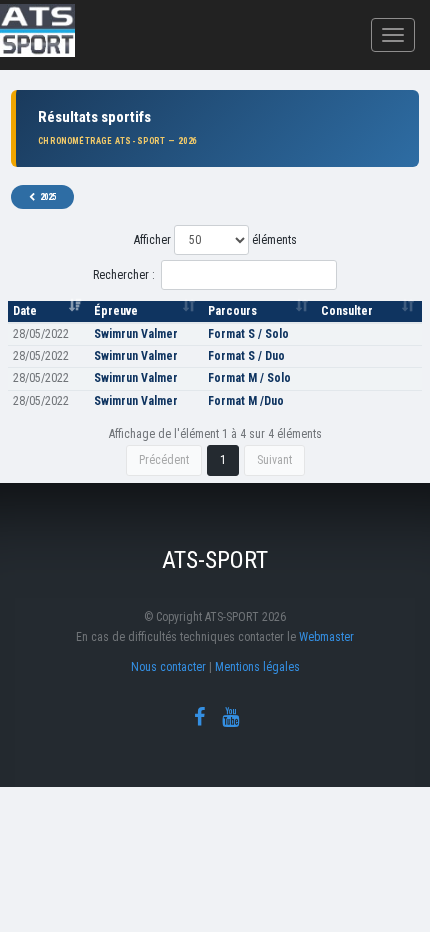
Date (25, 311)
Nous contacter (168, 667)
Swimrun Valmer (136, 334)
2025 (48, 197)
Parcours (232, 311)
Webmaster (326, 637)
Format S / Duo (246, 356)
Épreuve (116, 311)
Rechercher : (124, 275)
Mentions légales (257, 667)
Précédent (164, 460)
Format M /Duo (246, 401)
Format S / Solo (248, 334)
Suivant (274, 460)
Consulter (347, 311)
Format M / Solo (249, 378)
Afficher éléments (215, 240)
